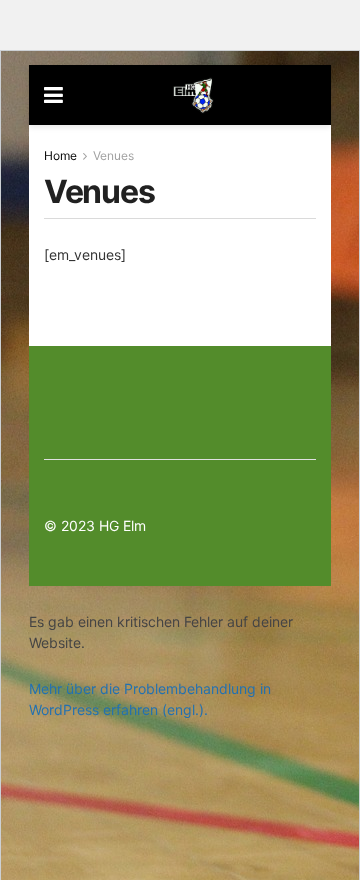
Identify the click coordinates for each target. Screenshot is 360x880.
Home (60, 155)
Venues (113, 155)
